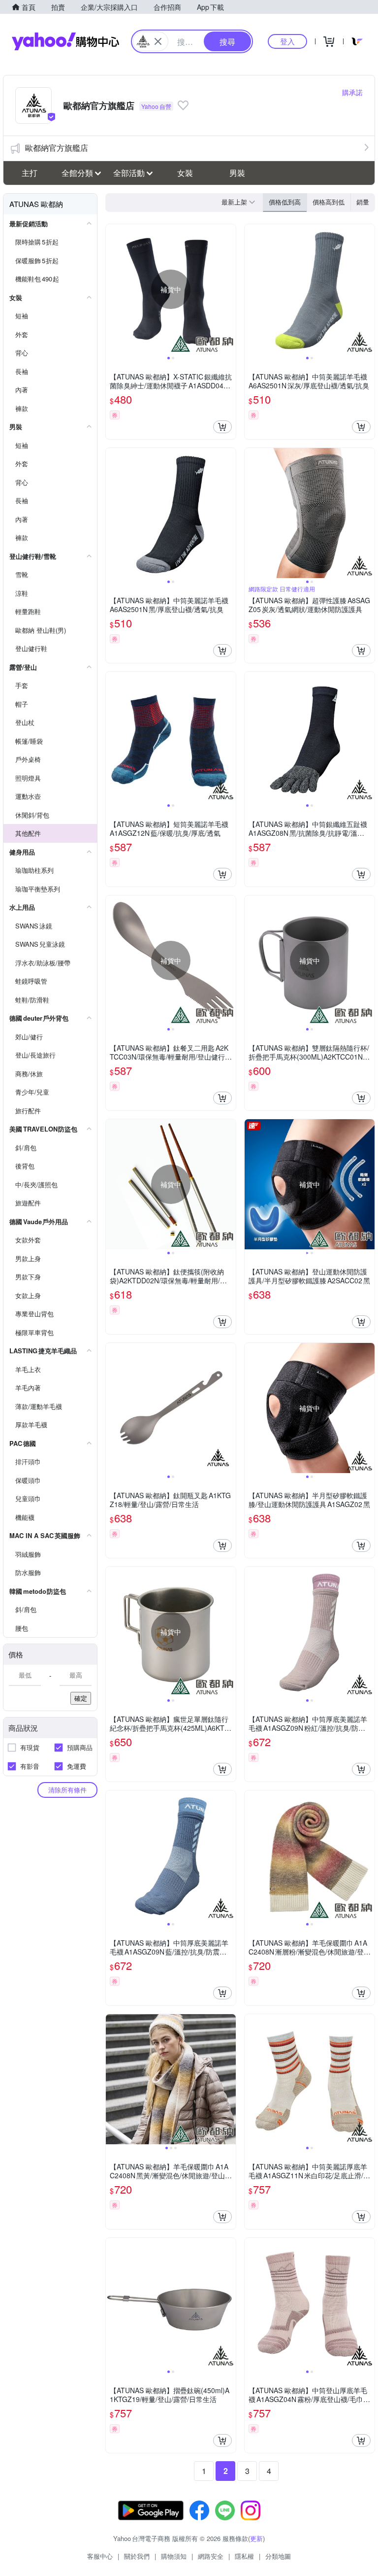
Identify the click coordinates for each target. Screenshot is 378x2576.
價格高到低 (329, 202)
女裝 (185, 173)
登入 (287, 41)
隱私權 (244, 2556)
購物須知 (174, 2556)
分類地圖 (278, 2556)
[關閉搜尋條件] (158, 41)
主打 (30, 173)
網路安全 (211, 2556)
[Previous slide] (112, 289)
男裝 (237, 173)
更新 (256, 2538)
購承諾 (352, 92)
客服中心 (100, 2556)
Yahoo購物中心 (65, 41)
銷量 (363, 202)
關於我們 (137, 2556)
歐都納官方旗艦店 (57, 148)
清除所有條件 (67, 1790)
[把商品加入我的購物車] (222, 427)
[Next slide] (229, 289)
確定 (81, 1698)
